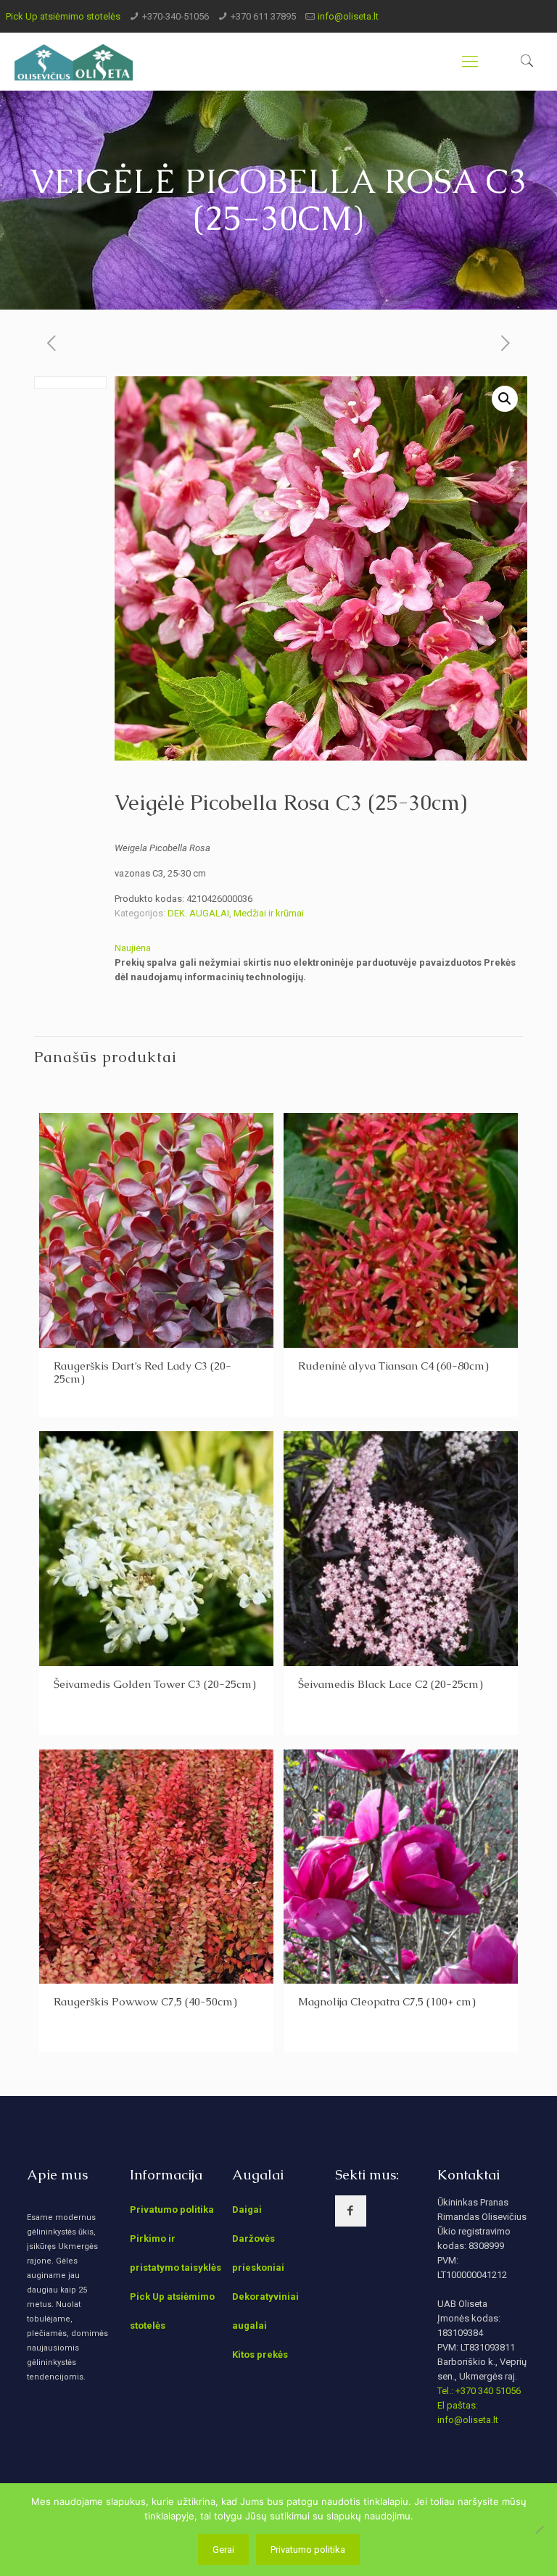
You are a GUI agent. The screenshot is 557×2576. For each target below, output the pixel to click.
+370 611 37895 (263, 16)
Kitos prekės (260, 2355)
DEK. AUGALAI (198, 913)
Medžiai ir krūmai (269, 913)
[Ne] (539, 2530)
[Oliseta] (74, 62)
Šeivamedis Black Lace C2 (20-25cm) (391, 1684)
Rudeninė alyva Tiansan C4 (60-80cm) (393, 1366)
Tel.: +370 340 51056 (479, 2391)
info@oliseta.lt (348, 16)
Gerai (223, 2550)
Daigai (247, 2210)
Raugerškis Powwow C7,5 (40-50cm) (145, 2001)
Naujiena (133, 948)
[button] (505, 399)
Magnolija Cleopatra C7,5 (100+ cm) (387, 2001)
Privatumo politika (172, 2210)
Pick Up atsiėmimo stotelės (63, 16)
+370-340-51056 (176, 16)
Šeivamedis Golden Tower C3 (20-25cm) (155, 1684)
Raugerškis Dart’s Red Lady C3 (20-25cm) (143, 1372)
